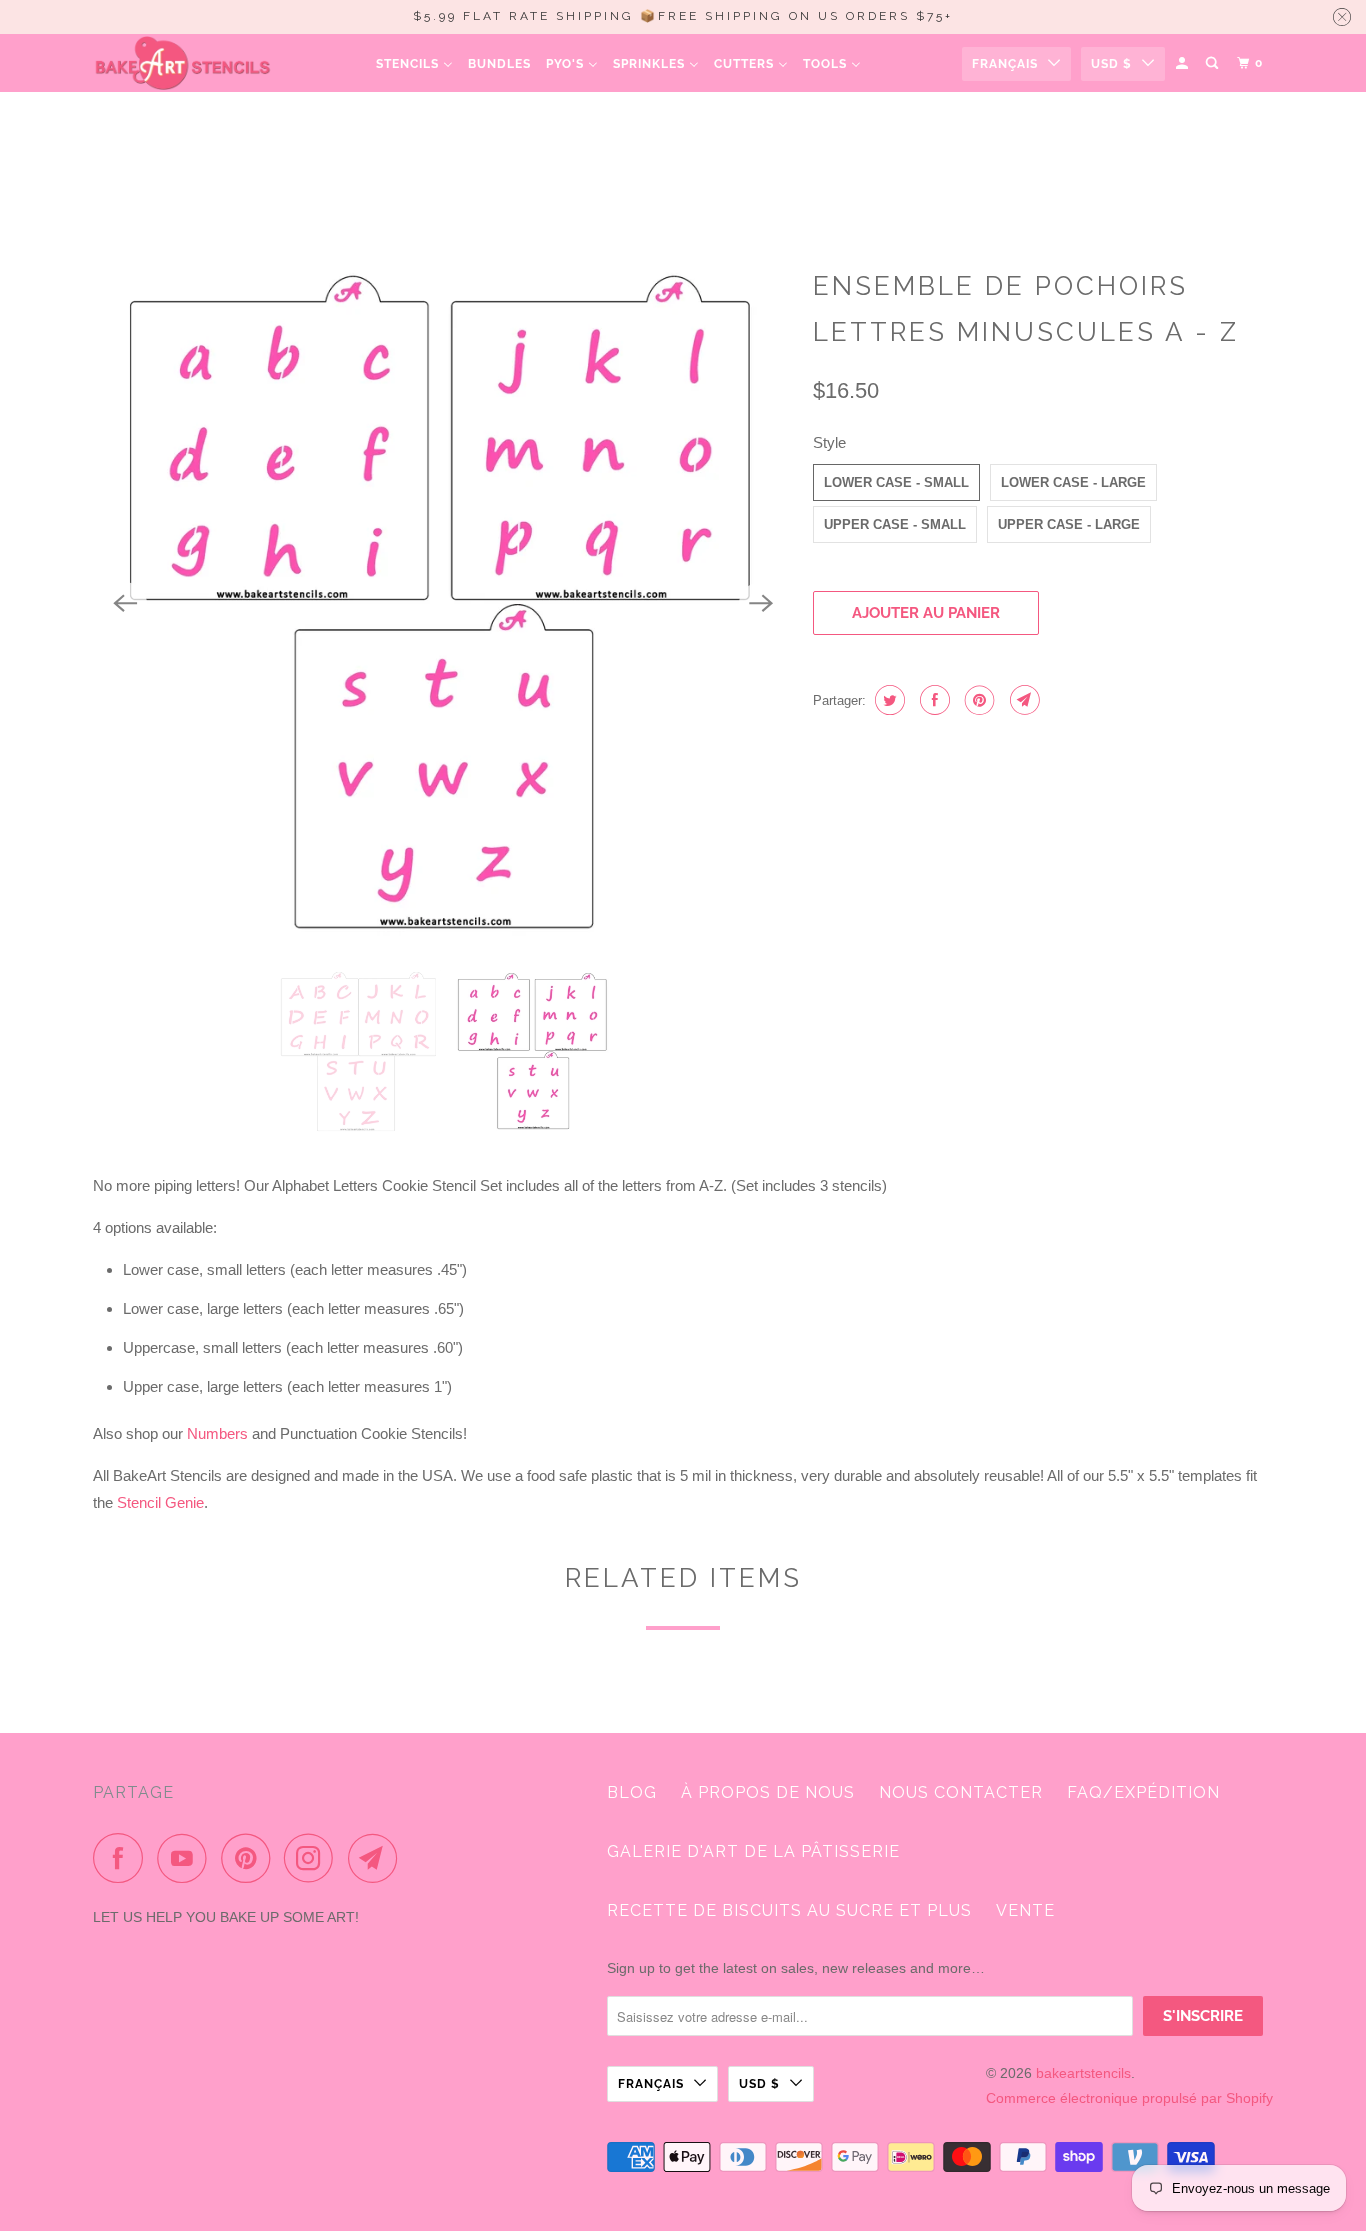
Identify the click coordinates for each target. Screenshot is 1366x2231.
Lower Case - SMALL (896, 482)
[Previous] (125, 604)
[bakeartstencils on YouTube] (187, 1858)
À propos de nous (768, 1792)
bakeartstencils (1083, 2073)
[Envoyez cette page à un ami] (1022, 700)
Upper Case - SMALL (895, 524)
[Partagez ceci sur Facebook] (932, 700)
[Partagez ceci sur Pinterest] (977, 700)
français (1005, 64)
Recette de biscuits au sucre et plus (789, 1910)
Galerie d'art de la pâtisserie (753, 1851)
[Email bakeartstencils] (378, 1858)
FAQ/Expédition (1143, 1792)
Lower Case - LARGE (1073, 482)
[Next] (761, 604)
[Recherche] (1213, 63)
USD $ (1111, 64)
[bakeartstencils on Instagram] (314, 1858)
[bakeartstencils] (183, 63)
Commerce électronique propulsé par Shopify (1129, 2098)
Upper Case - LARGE (1069, 524)
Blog (632, 1792)
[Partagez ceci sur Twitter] (887, 700)
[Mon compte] (1183, 63)
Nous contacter (961, 1792)
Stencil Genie (160, 1502)
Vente (1025, 1910)
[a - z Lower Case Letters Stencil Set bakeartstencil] (443, 604)
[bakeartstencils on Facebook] (123, 1858)
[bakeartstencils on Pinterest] (250, 1858)
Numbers (217, 1433)
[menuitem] (414, 63)
